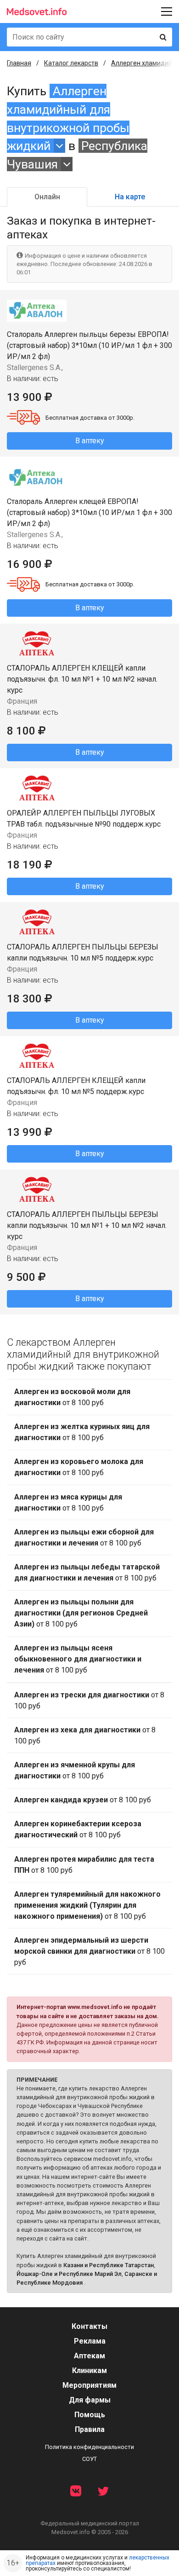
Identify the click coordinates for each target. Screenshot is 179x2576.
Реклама (90, 2341)
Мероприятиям (89, 2385)
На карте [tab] (130, 197)
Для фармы (90, 2400)
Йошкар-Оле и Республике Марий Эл (69, 2274)
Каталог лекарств (71, 63)
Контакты (89, 2326)
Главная (19, 63)
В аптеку (90, 441)
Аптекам (89, 2356)
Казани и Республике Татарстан (109, 2265)
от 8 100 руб (72, 1397)
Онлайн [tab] (47, 197)
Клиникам (89, 2370)
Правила (90, 2429)
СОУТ (89, 2459)
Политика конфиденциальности (89, 2447)
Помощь (90, 2415)
